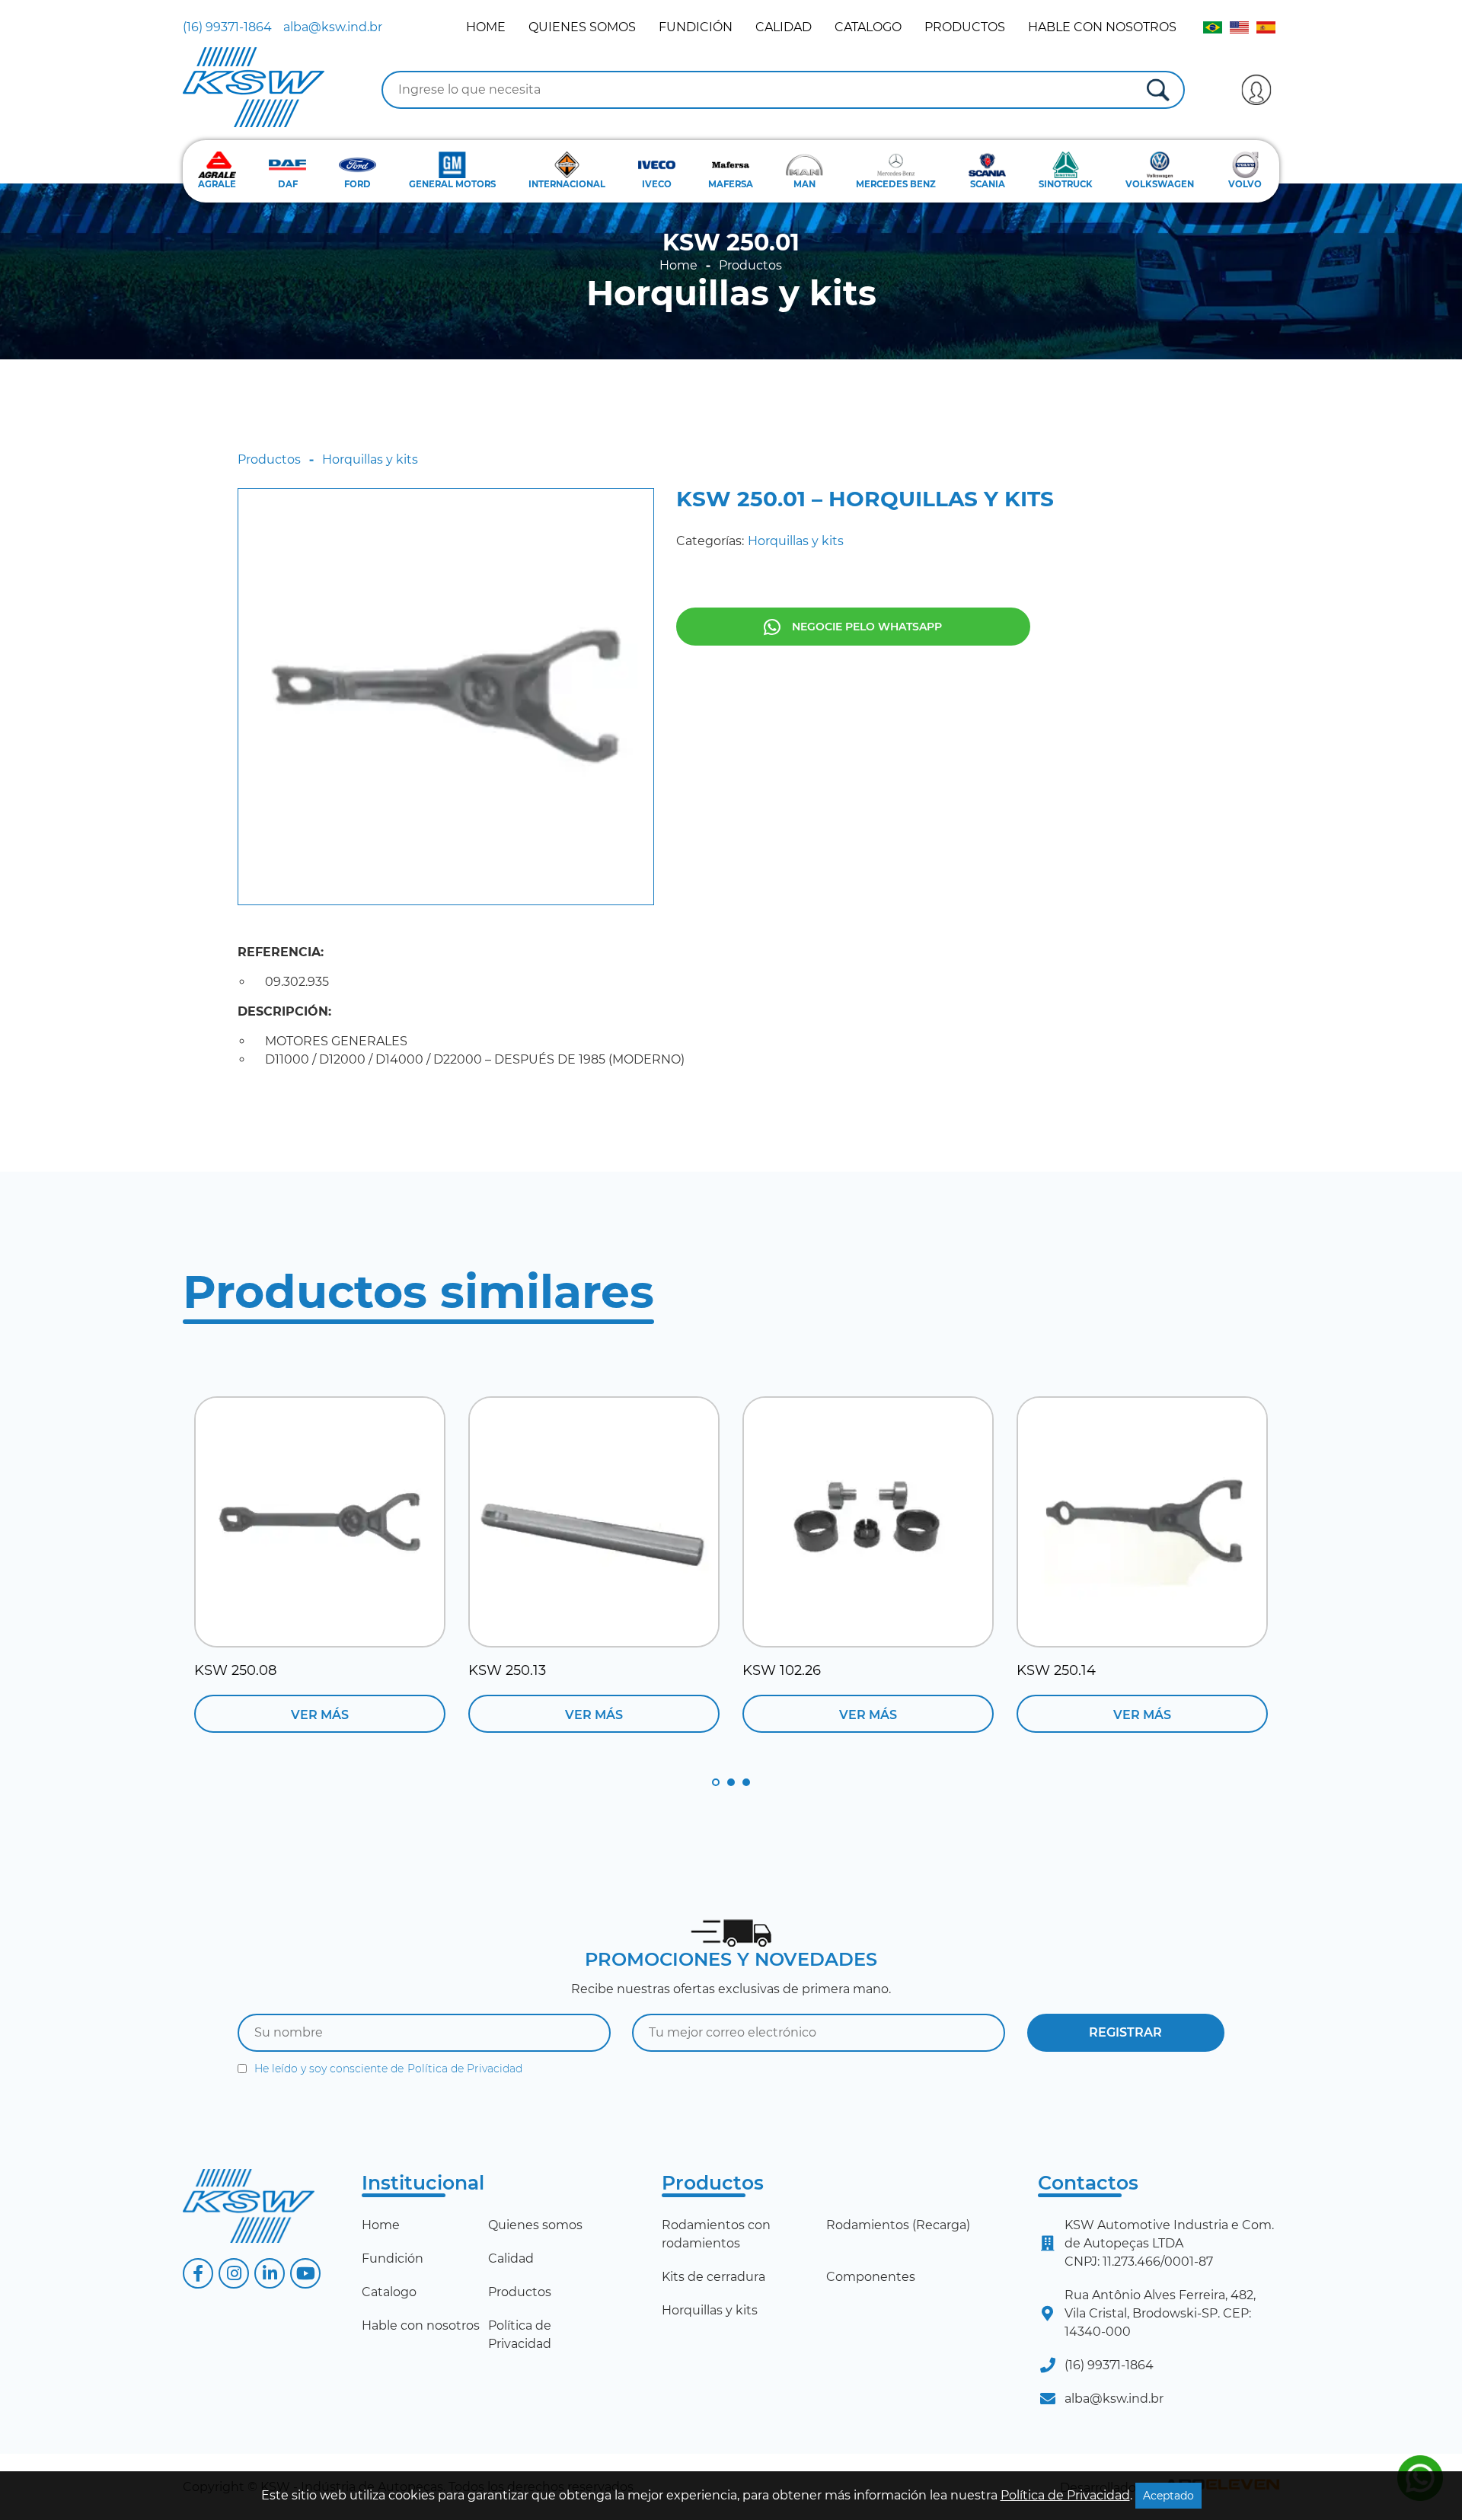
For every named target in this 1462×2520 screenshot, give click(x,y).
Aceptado (1168, 2496)
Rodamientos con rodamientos (716, 2234)
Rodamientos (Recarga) (898, 2225)
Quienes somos (582, 27)
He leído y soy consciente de (388, 2069)
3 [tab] (746, 1782)
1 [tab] (716, 1782)
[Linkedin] (270, 2273)
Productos (965, 27)
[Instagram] (234, 2273)
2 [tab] (731, 1782)
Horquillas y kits (731, 293)
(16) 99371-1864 (227, 27)
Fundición (696, 27)
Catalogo (868, 27)
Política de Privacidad (465, 2069)
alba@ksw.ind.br (333, 27)
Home (486, 27)
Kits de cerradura (713, 2277)
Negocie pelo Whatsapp (867, 627)
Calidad (784, 27)
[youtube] (305, 2273)
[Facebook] (198, 2273)
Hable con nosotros (1102, 27)
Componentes (871, 2277)
